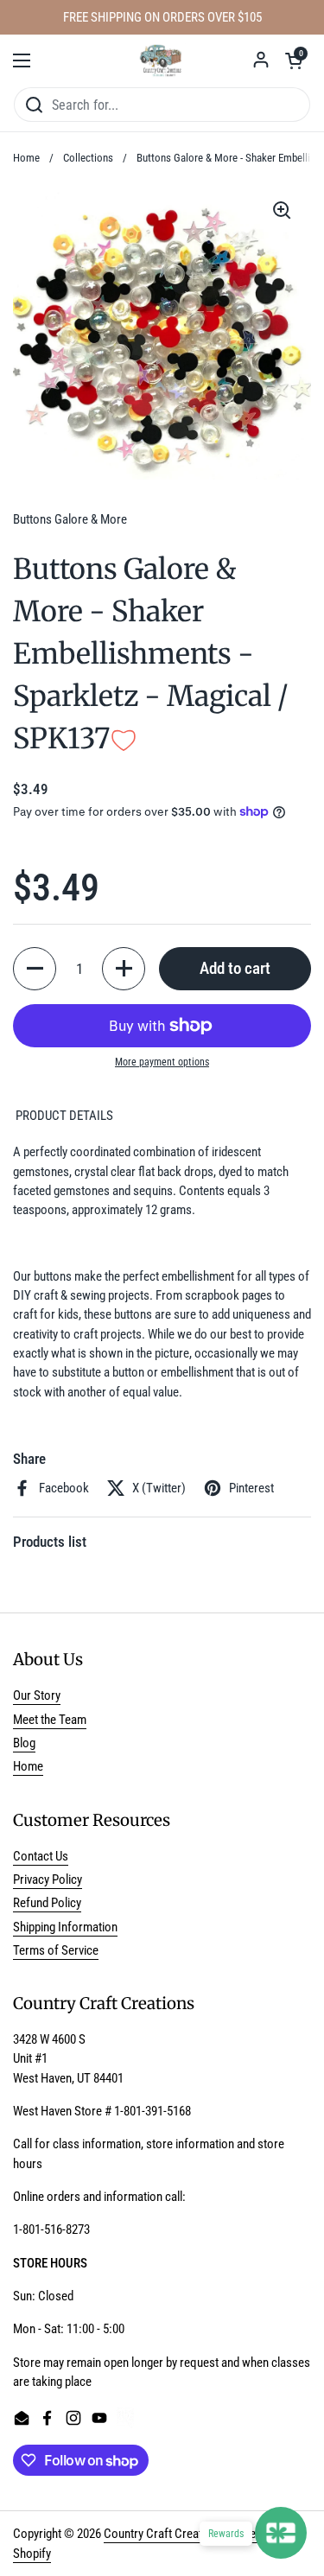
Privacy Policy (48, 1880)
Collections (88, 158)
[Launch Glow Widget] (281, 2533)
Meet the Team (50, 1720)
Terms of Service (56, 1950)
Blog (24, 1743)
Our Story (37, 1695)
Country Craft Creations (164, 2534)
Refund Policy (47, 1903)
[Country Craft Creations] (162, 60)
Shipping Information (65, 1927)
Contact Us (41, 1856)
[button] (294, 60)
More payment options (162, 1062)
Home (26, 158)
